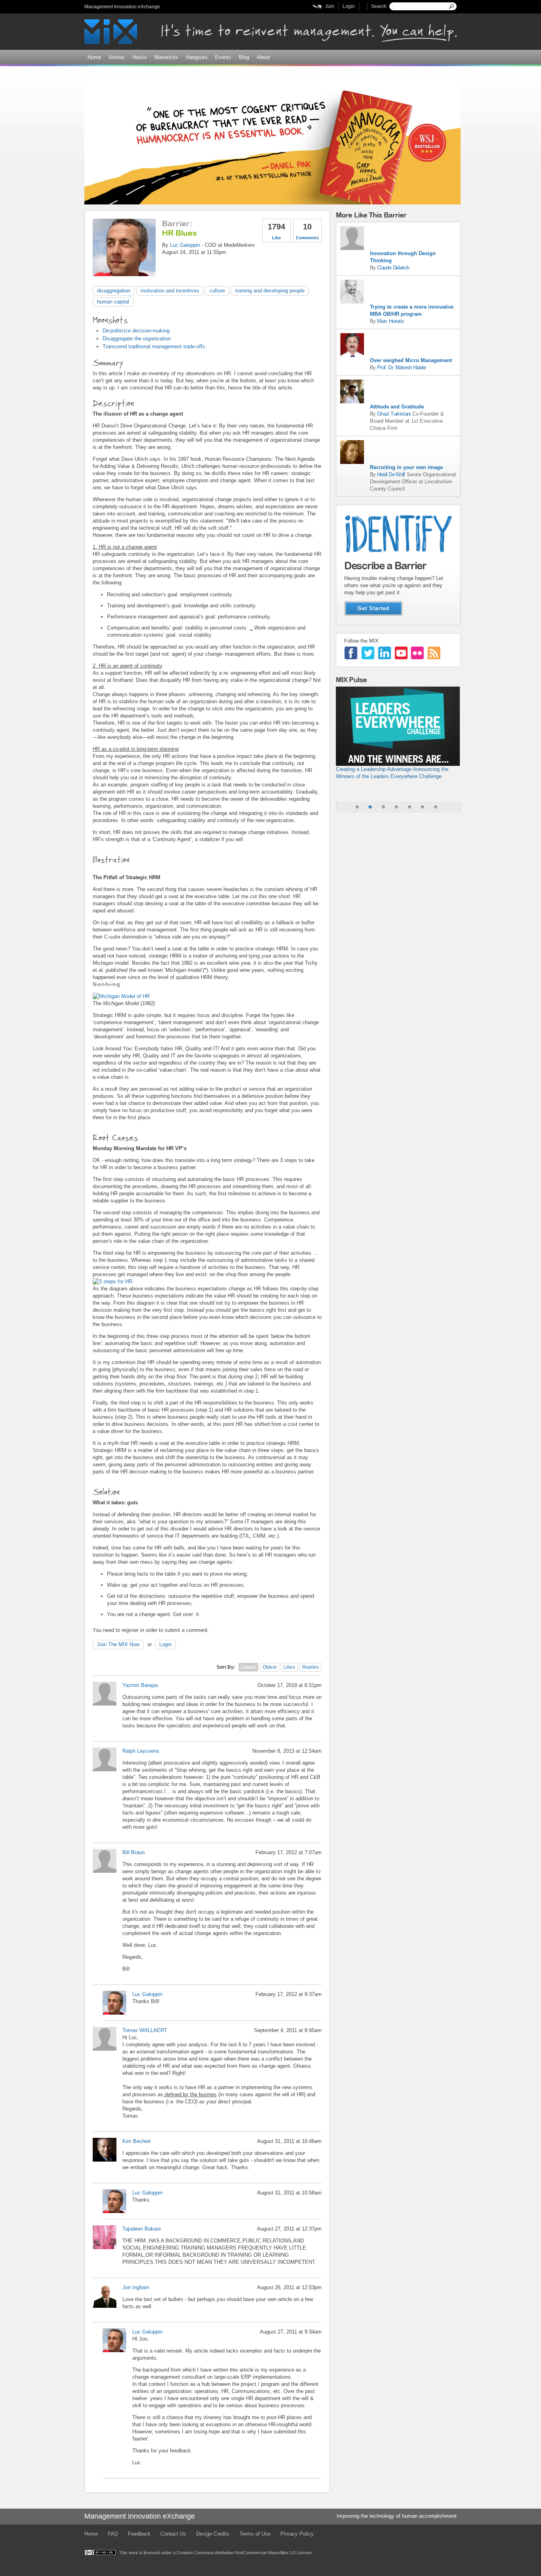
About (263, 57)
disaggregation (114, 291)
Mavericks (166, 57)
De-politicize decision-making (136, 331)
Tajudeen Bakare (142, 2229)
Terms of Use (255, 2534)
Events (223, 57)
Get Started (373, 608)
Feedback (139, 2534)
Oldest (270, 1667)
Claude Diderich (393, 268)
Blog (244, 57)
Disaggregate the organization (137, 339)
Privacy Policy (297, 2534)
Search (379, 6)
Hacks (140, 57)
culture (217, 291)
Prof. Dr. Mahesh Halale (401, 367)
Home (94, 57)
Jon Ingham (136, 2287)
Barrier (176, 223)
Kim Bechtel (136, 2141)
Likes (289, 1667)
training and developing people (270, 291)
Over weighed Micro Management (411, 360)
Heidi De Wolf (391, 474)
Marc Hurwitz (391, 321)
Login (349, 6)
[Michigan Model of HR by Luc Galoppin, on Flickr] (121, 996)
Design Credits (213, 2534)
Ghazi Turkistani (394, 414)
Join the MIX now (118, 1644)
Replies (311, 1667)
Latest (248, 1667)
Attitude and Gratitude (397, 407)
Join (330, 6)
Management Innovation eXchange (122, 7)
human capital (113, 302)
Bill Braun (133, 1852)
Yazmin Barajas (140, 1685)
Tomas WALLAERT (145, 2030)
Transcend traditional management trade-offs (154, 346)
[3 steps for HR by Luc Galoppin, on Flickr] (112, 1281)
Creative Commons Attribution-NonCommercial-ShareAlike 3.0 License (244, 2553)
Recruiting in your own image (406, 467)
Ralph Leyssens (141, 1751)
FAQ (113, 2534)
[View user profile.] (124, 272)
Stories (117, 57)
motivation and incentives (170, 291)
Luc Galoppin (185, 245)
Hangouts (197, 57)
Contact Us (173, 2534)
